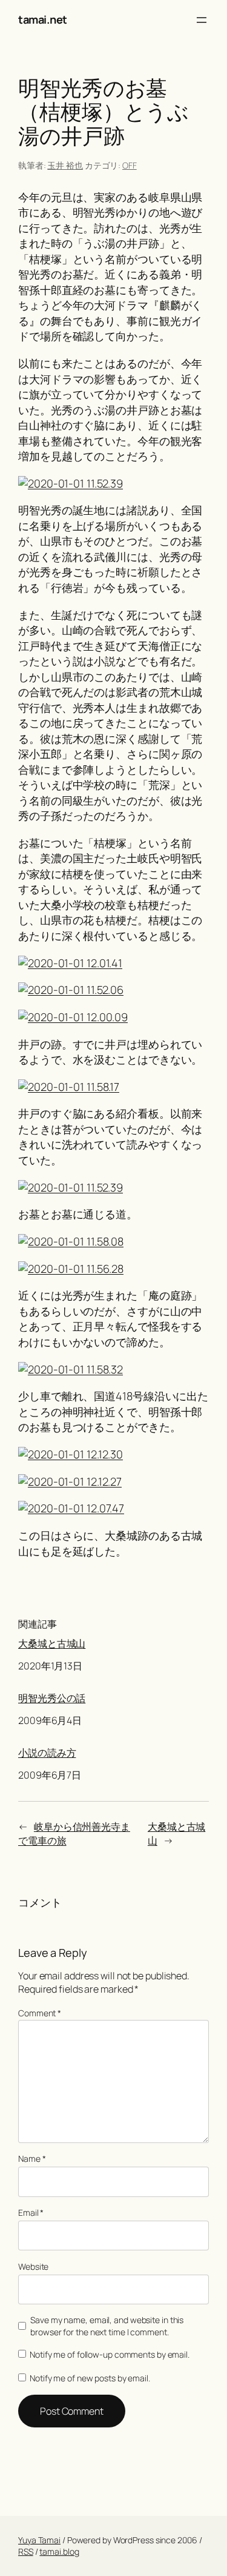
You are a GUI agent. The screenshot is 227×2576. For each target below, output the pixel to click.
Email (31, 2212)
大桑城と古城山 (52, 1644)
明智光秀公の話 (52, 1698)
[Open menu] (202, 20)
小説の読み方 (47, 1753)
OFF (130, 165)
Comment (40, 2013)
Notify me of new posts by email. (90, 2378)
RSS (26, 2551)
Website (33, 2266)
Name (32, 2158)
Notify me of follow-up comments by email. (110, 2354)
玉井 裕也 (65, 165)
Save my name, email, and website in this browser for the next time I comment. (107, 2326)
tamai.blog (59, 2551)
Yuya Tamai (39, 2540)
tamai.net (43, 19)
